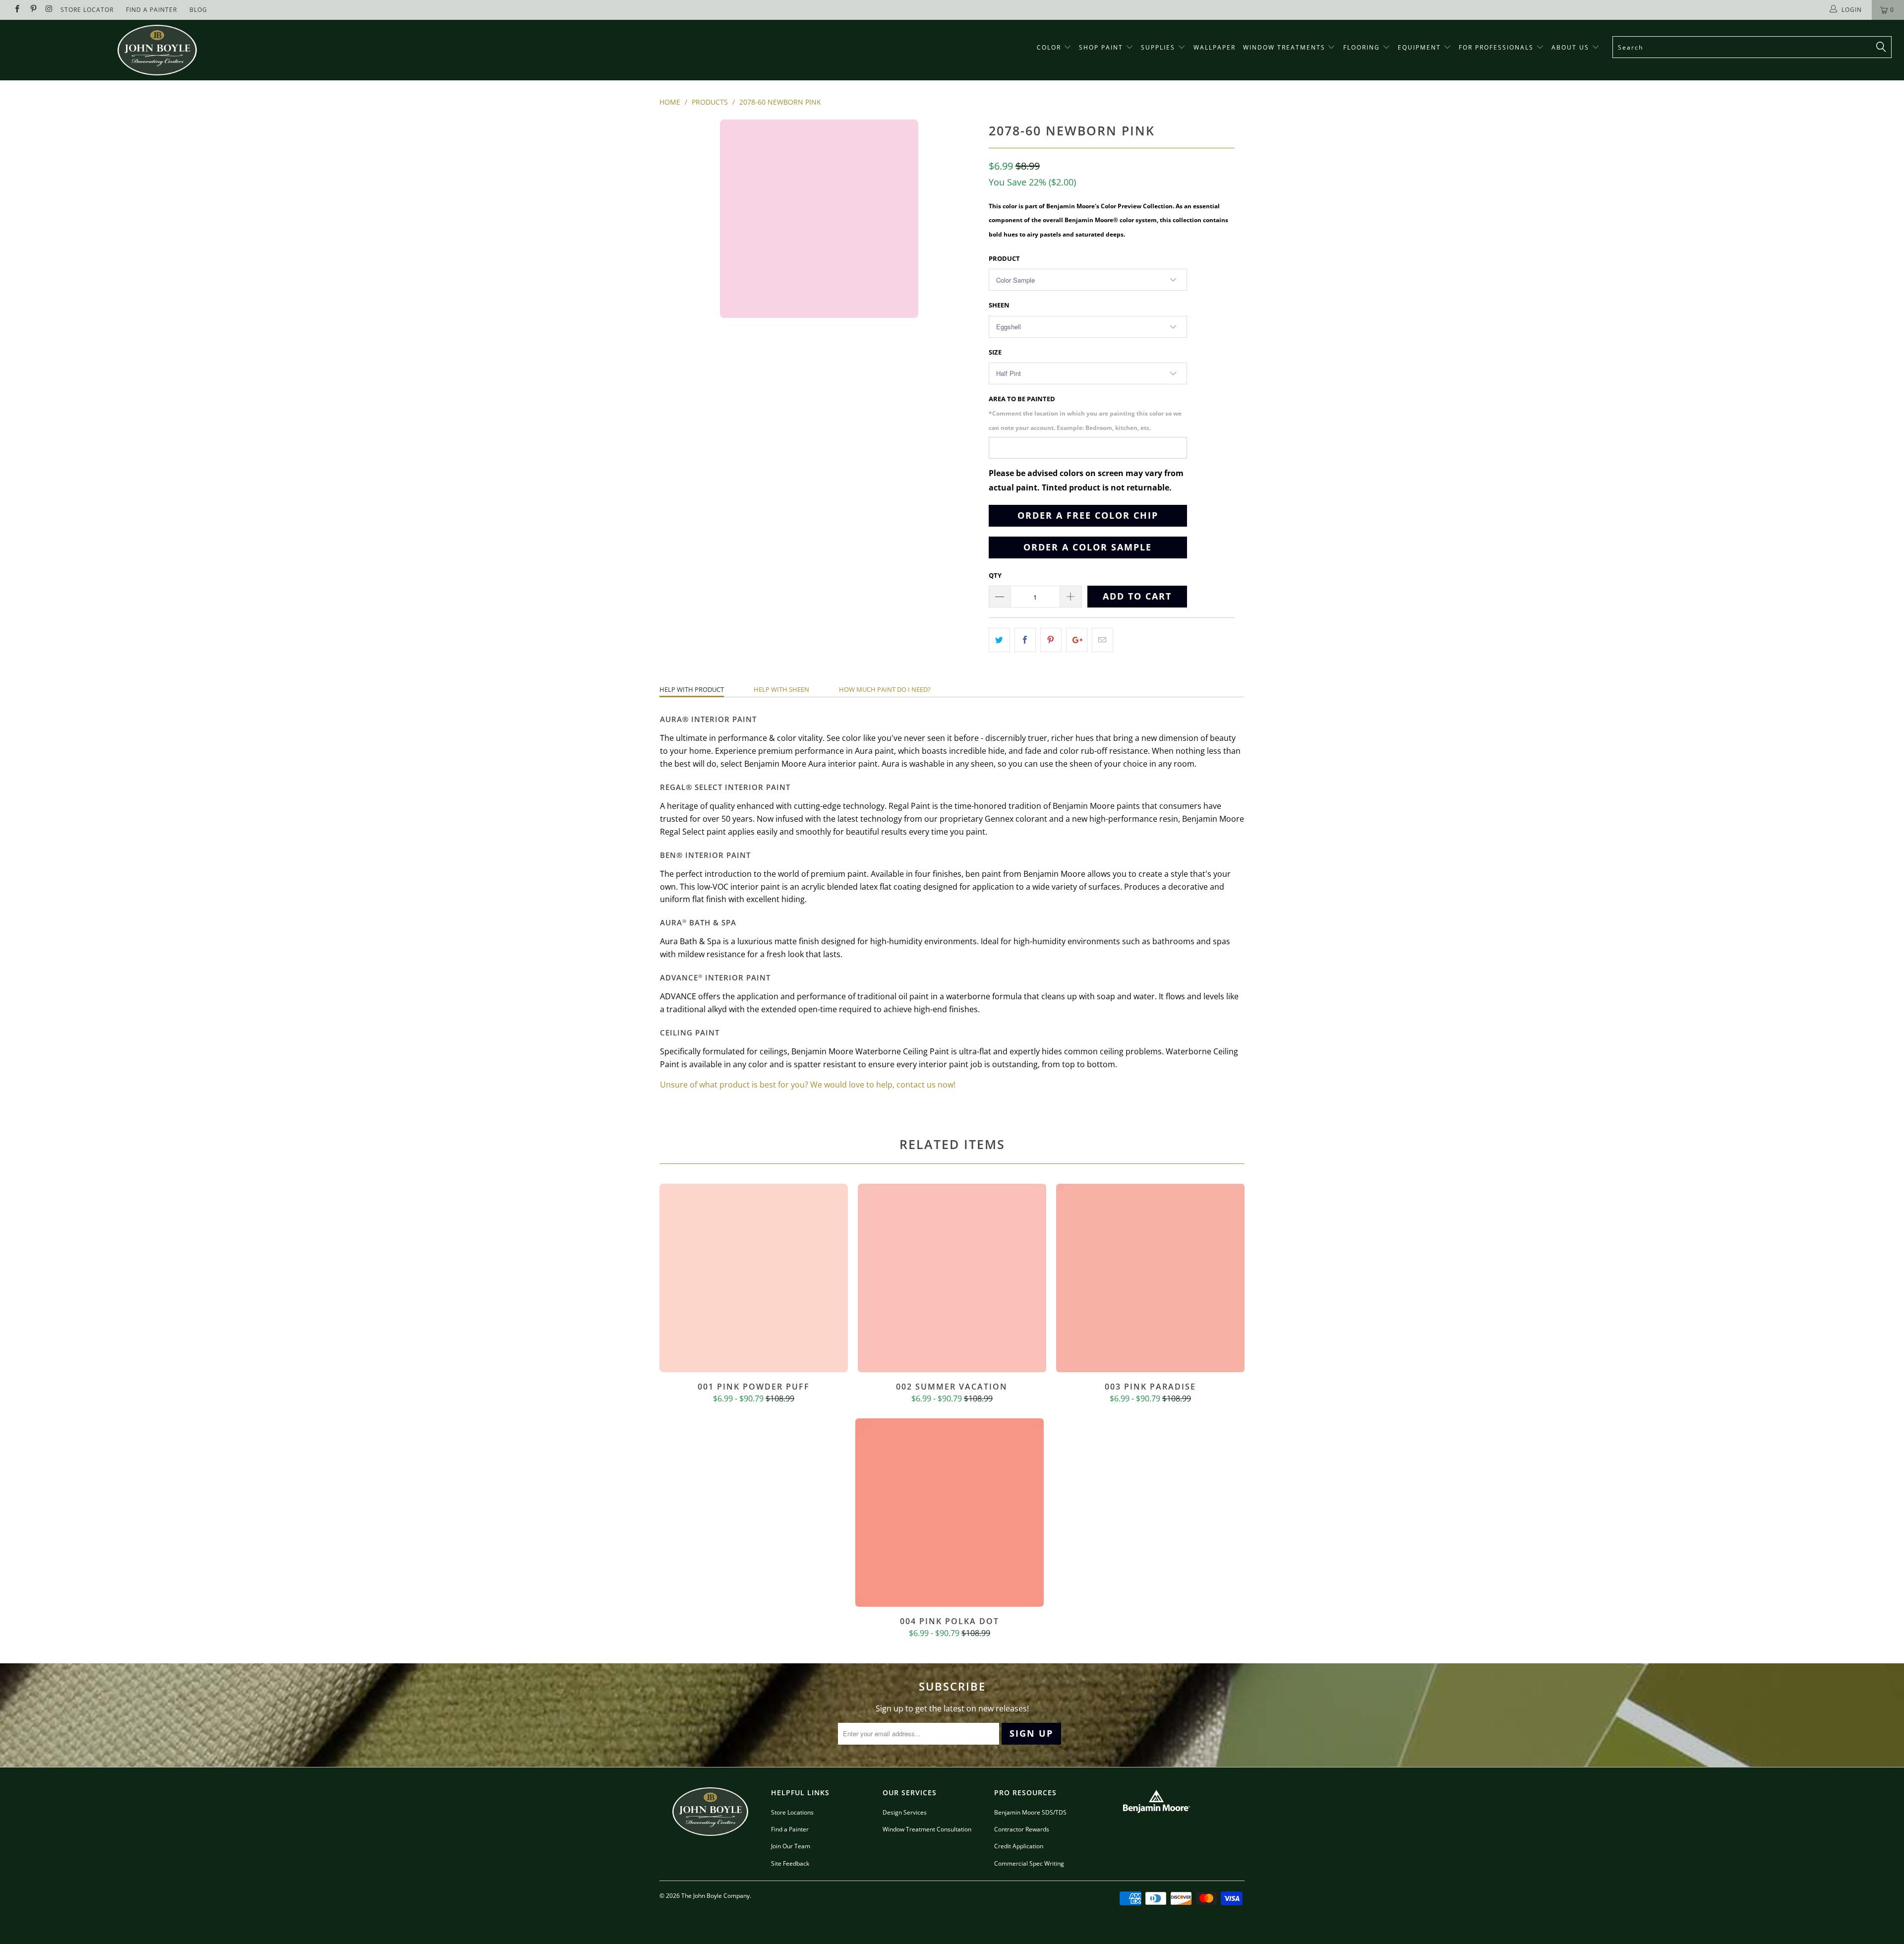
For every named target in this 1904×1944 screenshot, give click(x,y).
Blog (198, 10)
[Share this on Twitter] (999, 640)
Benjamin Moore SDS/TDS (1030, 1812)
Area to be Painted (1085, 413)
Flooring (1362, 47)
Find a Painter (790, 1829)
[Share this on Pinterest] (1051, 640)
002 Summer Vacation (952, 1278)
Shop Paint (1101, 47)
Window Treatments (1285, 47)
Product (1004, 258)
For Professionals (1497, 47)
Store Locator (87, 10)
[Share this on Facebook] (1025, 640)
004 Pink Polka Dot (950, 1513)
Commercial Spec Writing (1029, 1863)
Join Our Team (791, 1846)
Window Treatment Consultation (927, 1829)
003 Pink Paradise (1150, 1278)
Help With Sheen (781, 689)
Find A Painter (151, 10)
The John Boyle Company (715, 1896)
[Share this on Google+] (1077, 640)
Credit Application (1019, 1846)
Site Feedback (790, 1863)
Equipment (1421, 47)
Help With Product (692, 689)
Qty (995, 575)
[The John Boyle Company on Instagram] (49, 10)
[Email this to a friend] (1102, 640)
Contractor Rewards (1022, 1829)
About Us (1572, 47)
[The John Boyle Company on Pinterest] (32, 10)
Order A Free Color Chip (1088, 515)
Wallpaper (1215, 47)
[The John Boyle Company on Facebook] (17, 10)
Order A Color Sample (1088, 547)
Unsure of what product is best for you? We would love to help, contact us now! (808, 1085)
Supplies (1158, 47)
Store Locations (792, 1812)
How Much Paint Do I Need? (885, 689)
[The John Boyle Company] (157, 50)
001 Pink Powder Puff (754, 1278)
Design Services (905, 1812)
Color (1049, 47)
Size (995, 352)
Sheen (999, 305)
